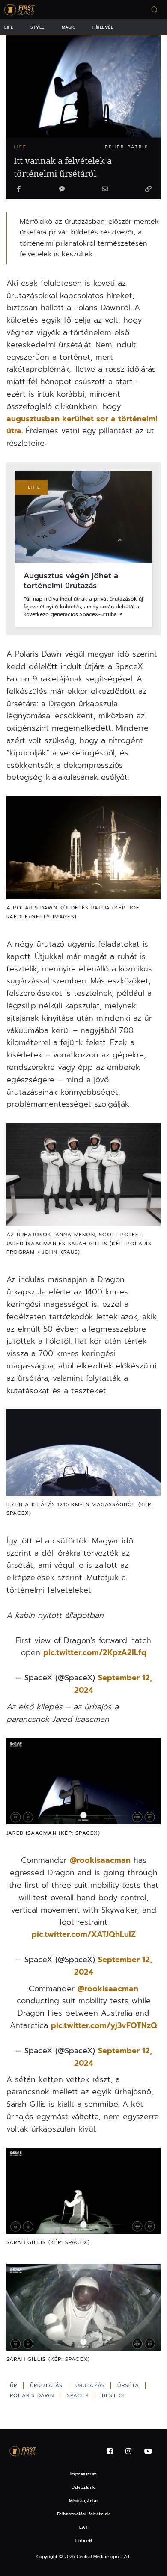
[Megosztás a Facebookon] (19, 189)
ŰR (15, 2385)
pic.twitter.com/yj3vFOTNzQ (104, 2025)
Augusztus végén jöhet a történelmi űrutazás (71, 581)
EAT (84, 2527)
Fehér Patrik (127, 147)
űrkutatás (48, 2385)
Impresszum (84, 2474)
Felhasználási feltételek (84, 2514)
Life (9, 27)
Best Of (114, 2395)
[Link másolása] (148, 189)
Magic (69, 27)
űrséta (129, 2385)
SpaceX (79, 2395)
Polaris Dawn (33, 2395)
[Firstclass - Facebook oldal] (110, 2451)
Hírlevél (103, 27)
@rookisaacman (100, 1860)
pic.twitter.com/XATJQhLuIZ (84, 1934)
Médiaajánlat (84, 2500)
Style (37, 27)
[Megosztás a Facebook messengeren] (62, 189)
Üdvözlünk (83, 2487)
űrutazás (91, 2385)
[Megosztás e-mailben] (105, 189)
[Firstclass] (20, 10)
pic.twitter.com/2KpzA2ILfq (95, 1652)
